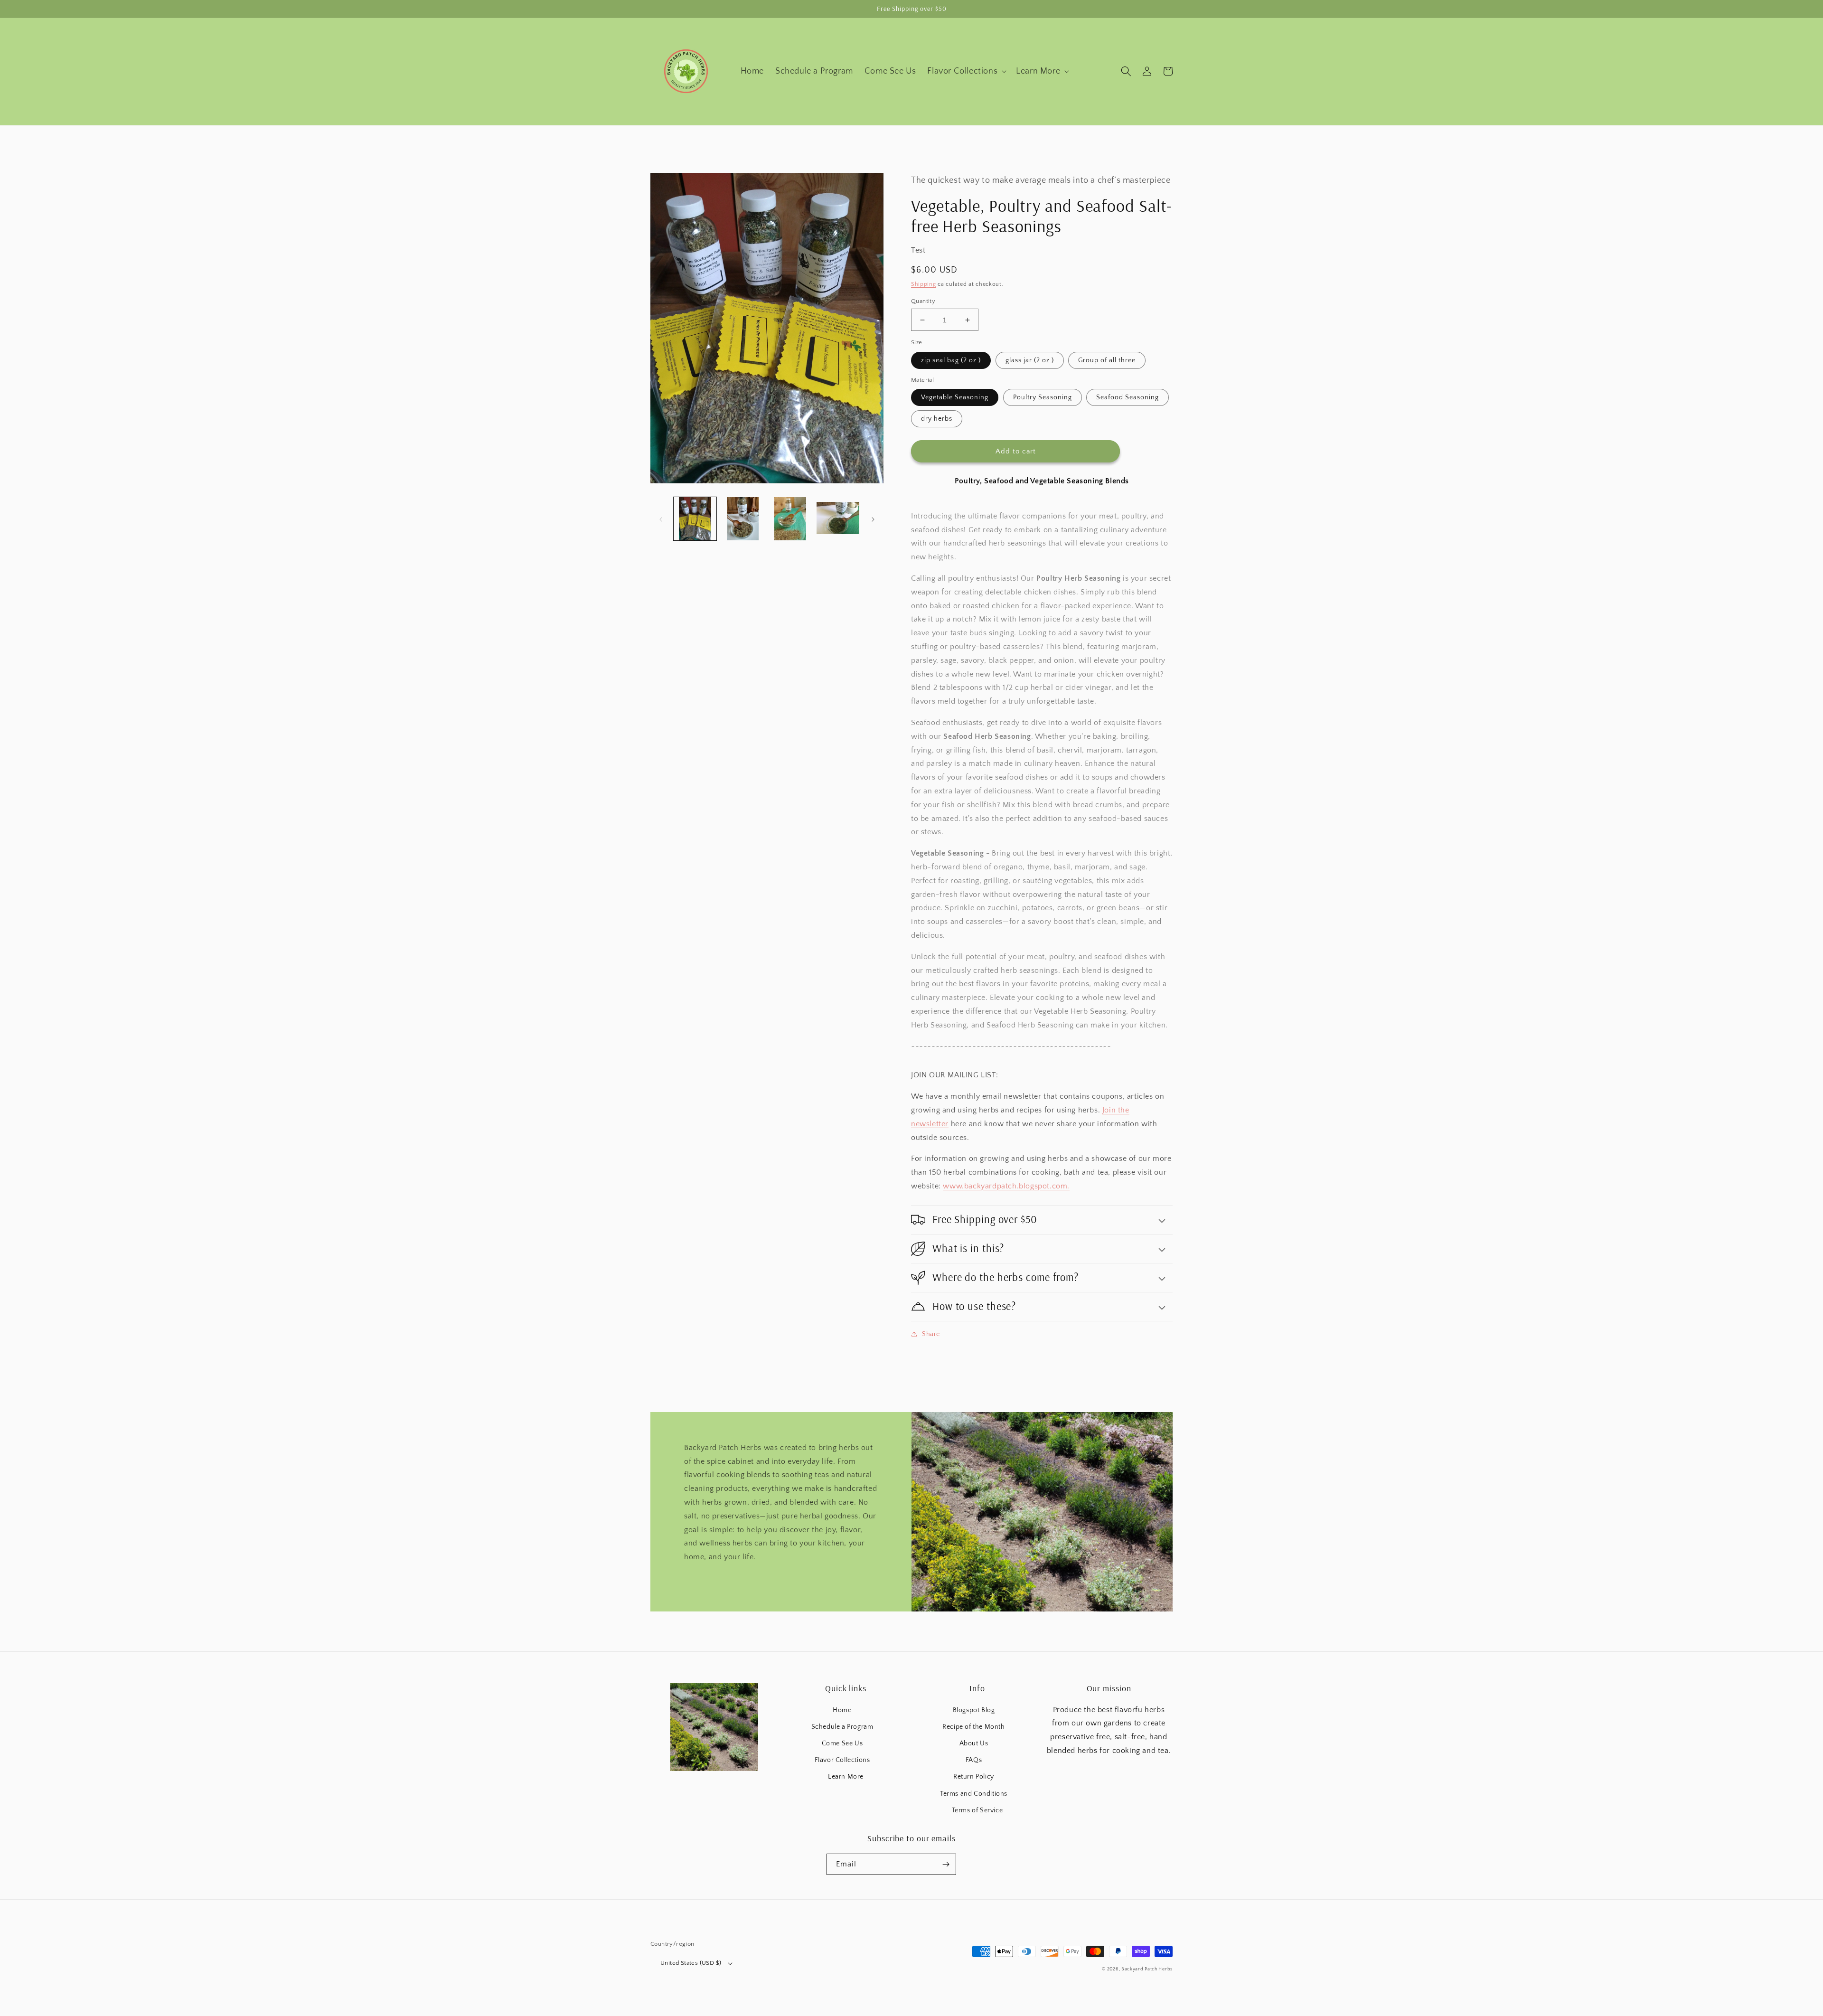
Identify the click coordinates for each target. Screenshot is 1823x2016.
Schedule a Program (842, 1727)
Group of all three (1107, 360)
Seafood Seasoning (1128, 397)
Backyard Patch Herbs (1147, 1969)
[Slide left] (661, 519)
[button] (966, 71)
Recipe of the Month (973, 1727)
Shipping (924, 284)
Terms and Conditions (974, 1794)
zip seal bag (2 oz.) (951, 360)
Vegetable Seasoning (955, 397)
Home (842, 1710)
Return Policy (974, 1777)
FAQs (974, 1760)
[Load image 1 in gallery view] (695, 518)
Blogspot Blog (974, 1710)
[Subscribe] (946, 1864)
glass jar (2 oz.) (1030, 360)
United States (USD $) (691, 1963)
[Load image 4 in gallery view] (838, 518)
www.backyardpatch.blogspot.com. (1006, 1186)
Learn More (846, 1777)
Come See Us (842, 1743)
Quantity (923, 301)
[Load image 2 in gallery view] (742, 518)
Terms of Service (977, 1810)
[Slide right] (873, 519)
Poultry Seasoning (1043, 397)
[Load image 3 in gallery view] (790, 518)
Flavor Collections (842, 1760)
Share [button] (931, 1334)
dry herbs (937, 419)
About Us (974, 1743)
